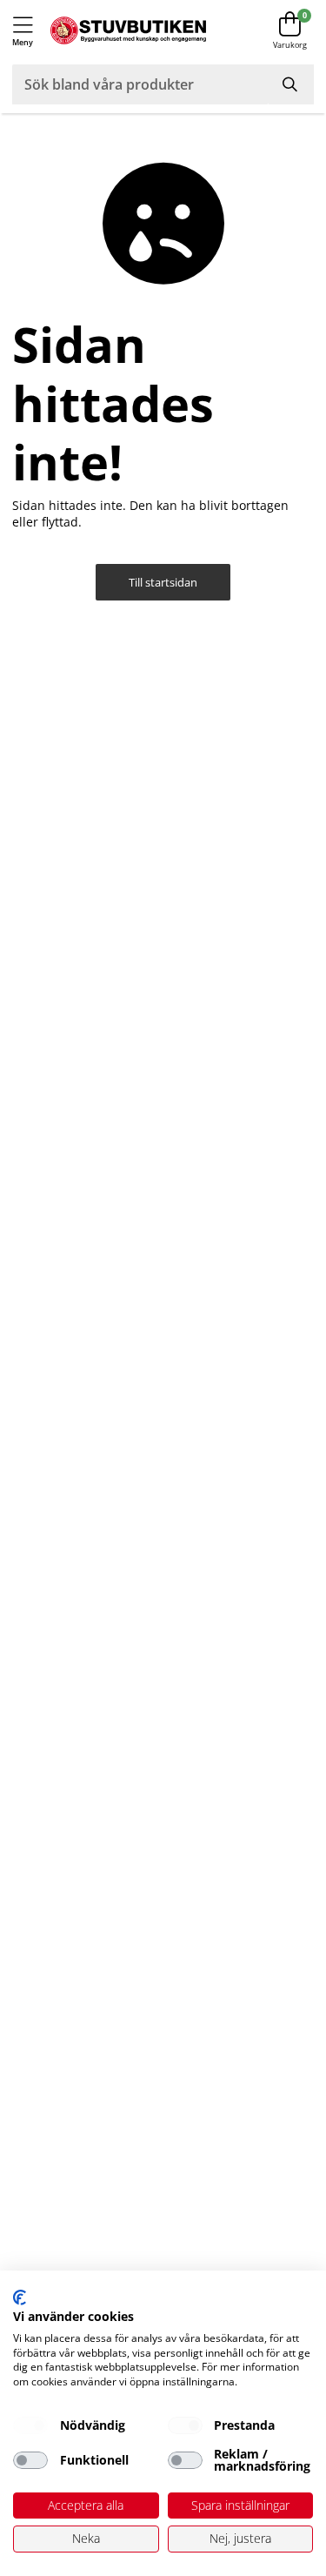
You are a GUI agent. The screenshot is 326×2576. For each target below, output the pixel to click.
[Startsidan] (128, 31)
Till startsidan (163, 583)
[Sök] (291, 84)
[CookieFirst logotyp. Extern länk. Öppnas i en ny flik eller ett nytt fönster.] (20, 2298)
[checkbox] (30, 2425)
